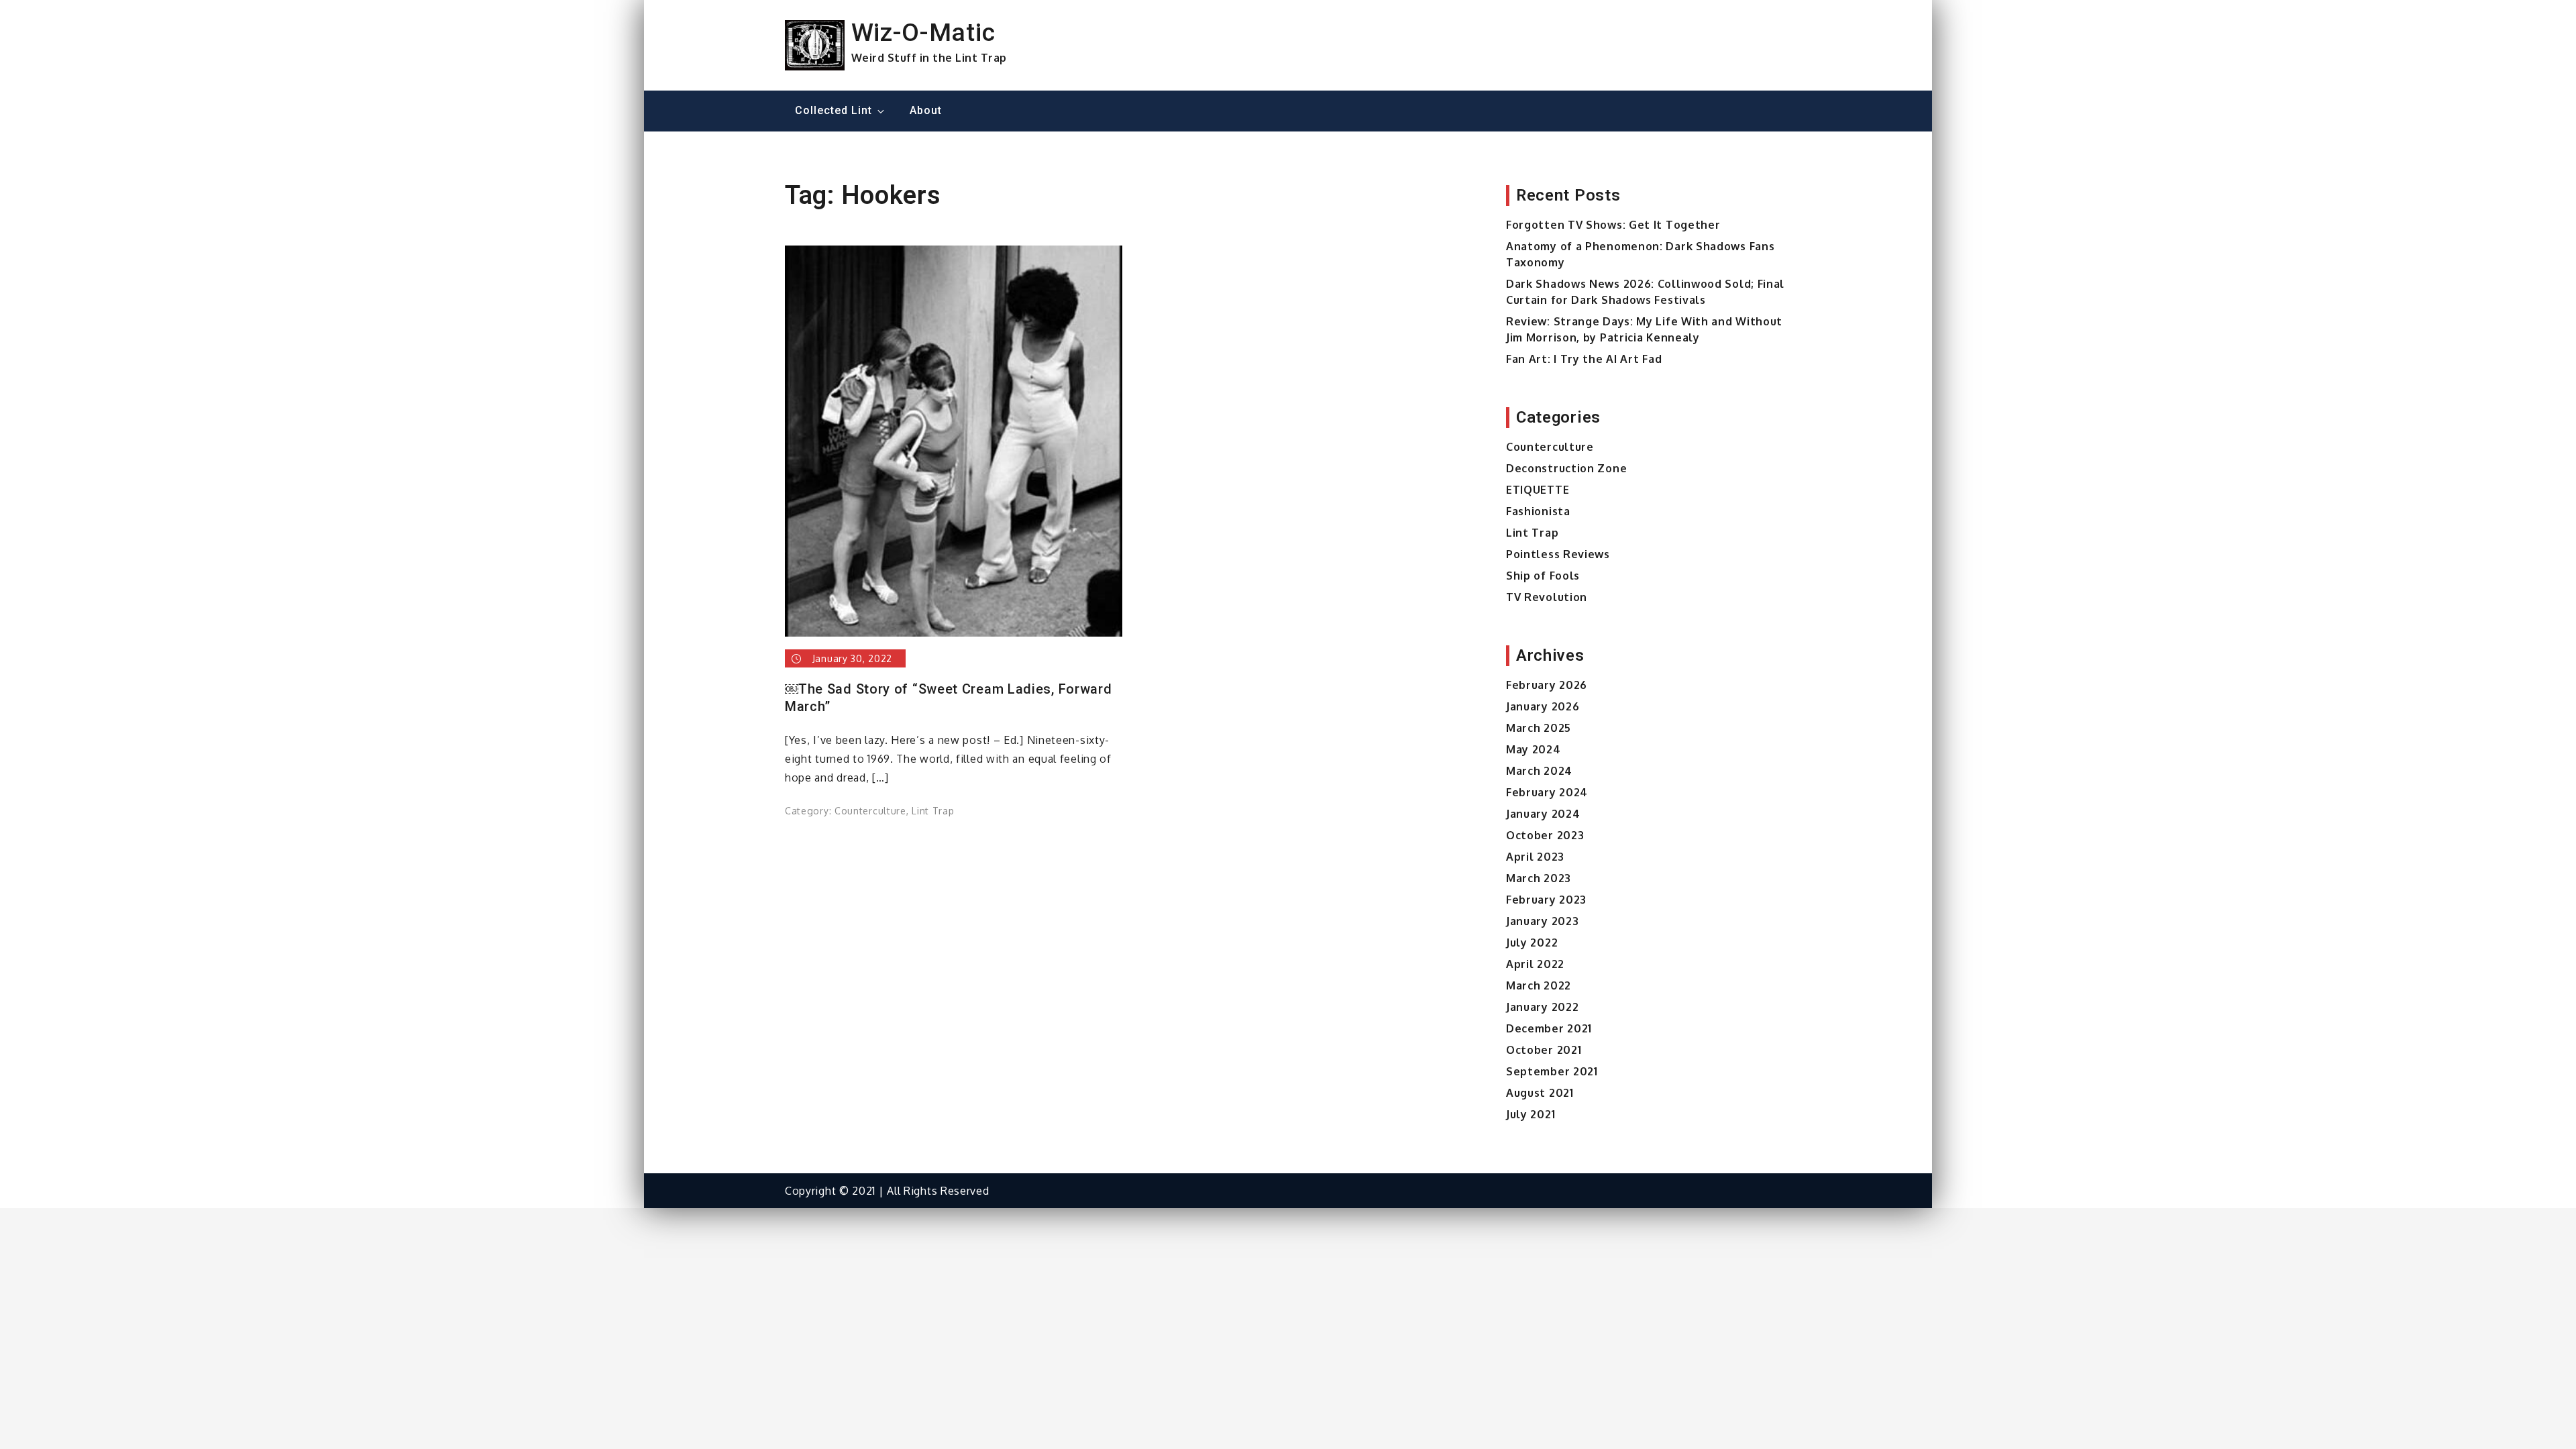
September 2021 (1552, 1071)
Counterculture (870, 811)
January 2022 (1542, 1007)
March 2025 (1539, 728)
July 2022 (1532, 943)
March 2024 (1539, 771)
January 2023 (1542, 921)
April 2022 (1535, 964)
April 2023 (1535, 857)
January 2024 (1543, 814)
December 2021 (1549, 1028)
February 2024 (1547, 792)
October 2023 (1545, 835)
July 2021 (1531, 1114)
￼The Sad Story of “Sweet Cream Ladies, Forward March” (949, 698)
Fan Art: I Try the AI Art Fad (1584, 359)
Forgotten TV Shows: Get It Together (1613, 225)
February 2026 (1547, 685)
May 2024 (1534, 749)
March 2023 (1539, 878)
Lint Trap (933, 811)
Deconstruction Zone (1566, 468)
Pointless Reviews (1558, 554)
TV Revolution (1547, 597)
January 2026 (1543, 706)
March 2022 (1539, 985)
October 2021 (1544, 1050)
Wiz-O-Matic (923, 32)
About (926, 110)
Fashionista (1538, 511)
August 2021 (1540, 1093)
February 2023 (1546, 900)
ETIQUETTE (1538, 490)
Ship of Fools (1543, 576)
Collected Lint (834, 110)
